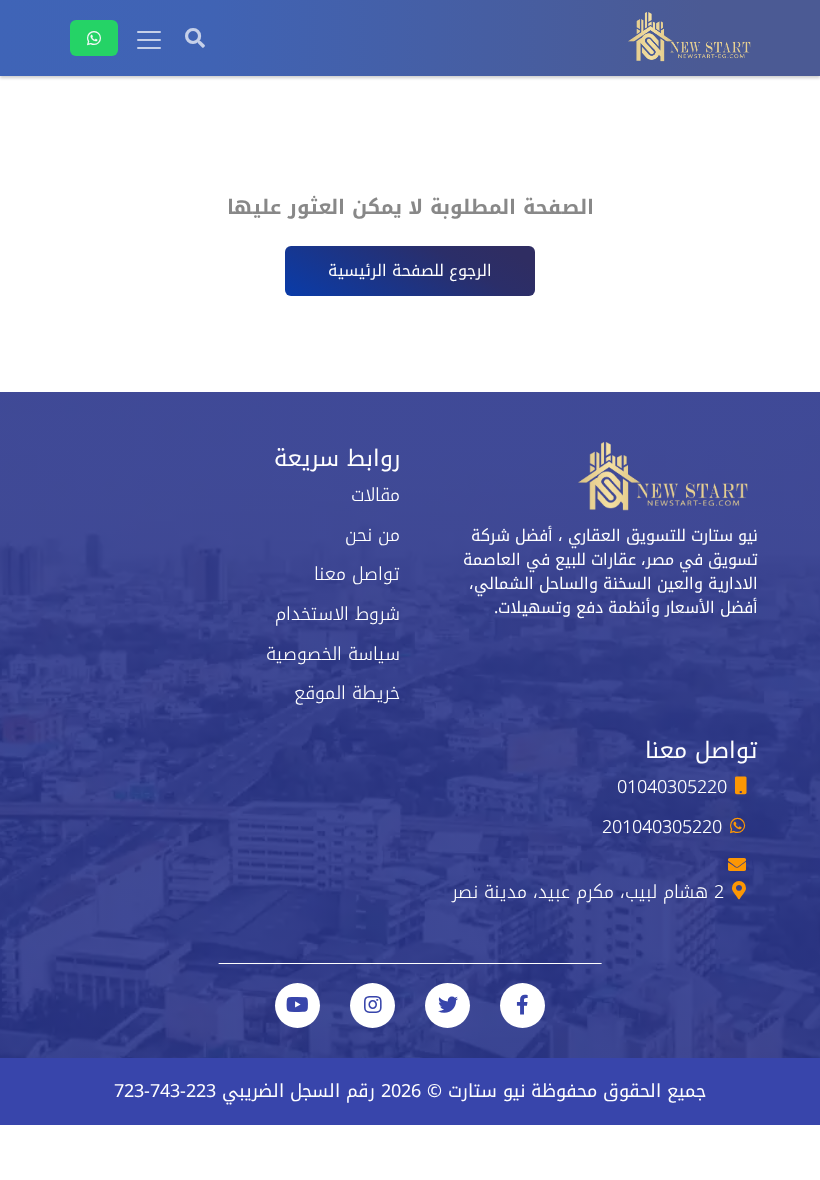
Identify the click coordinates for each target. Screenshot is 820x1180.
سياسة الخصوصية (333, 654)
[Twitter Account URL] (447, 1005)
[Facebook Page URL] (522, 1005)
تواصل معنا (357, 574)
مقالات (375, 495)
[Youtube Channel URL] (297, 1005)
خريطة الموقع (347, 693)
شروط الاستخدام (337, 614)
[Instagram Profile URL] (372, 1005)
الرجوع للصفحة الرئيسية (410, 270)
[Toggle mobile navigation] (149, 40)
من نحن (372, 535)
